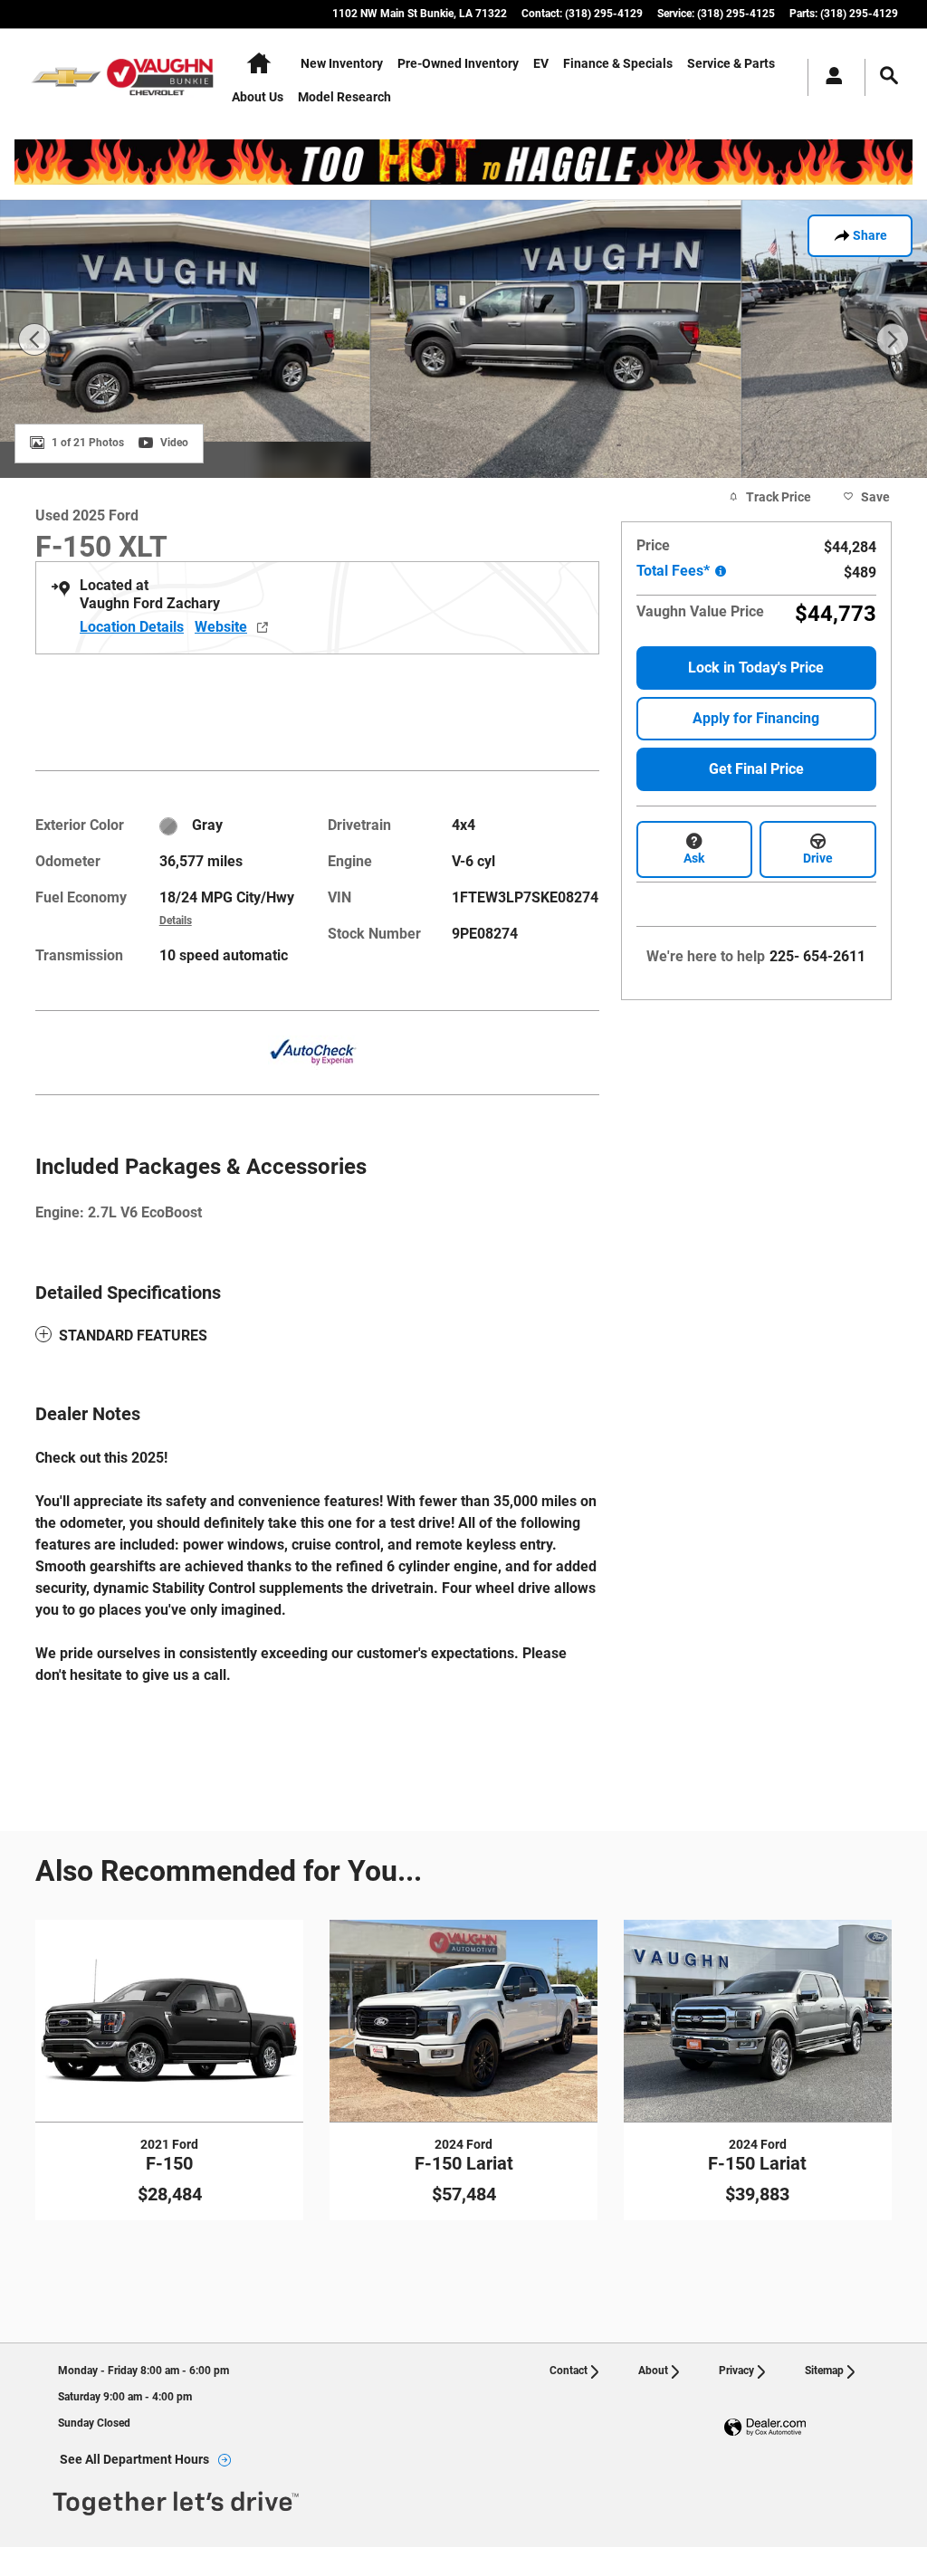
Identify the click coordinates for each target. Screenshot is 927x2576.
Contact (569, 2371)
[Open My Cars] (829, 77)
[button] (317, 1336)
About (653, 2371)
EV (541, 63)
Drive (818, 858)
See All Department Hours (134, 2459)
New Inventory (342, 63)
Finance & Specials (618, 63)
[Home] (66, 77)
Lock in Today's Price (756, 668)
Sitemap (824, 2371)
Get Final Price (756, 769)
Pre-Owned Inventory (458, 63)
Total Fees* (675, 571)
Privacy (736, 2371)
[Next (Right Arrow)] (893, 339)
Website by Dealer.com (765, 2428)
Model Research (344, 97)
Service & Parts (731, 63)
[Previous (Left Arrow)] (34, 339)
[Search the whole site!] (889, 76)
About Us (258, 97)
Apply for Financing (756, 718)
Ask (694, 858)
